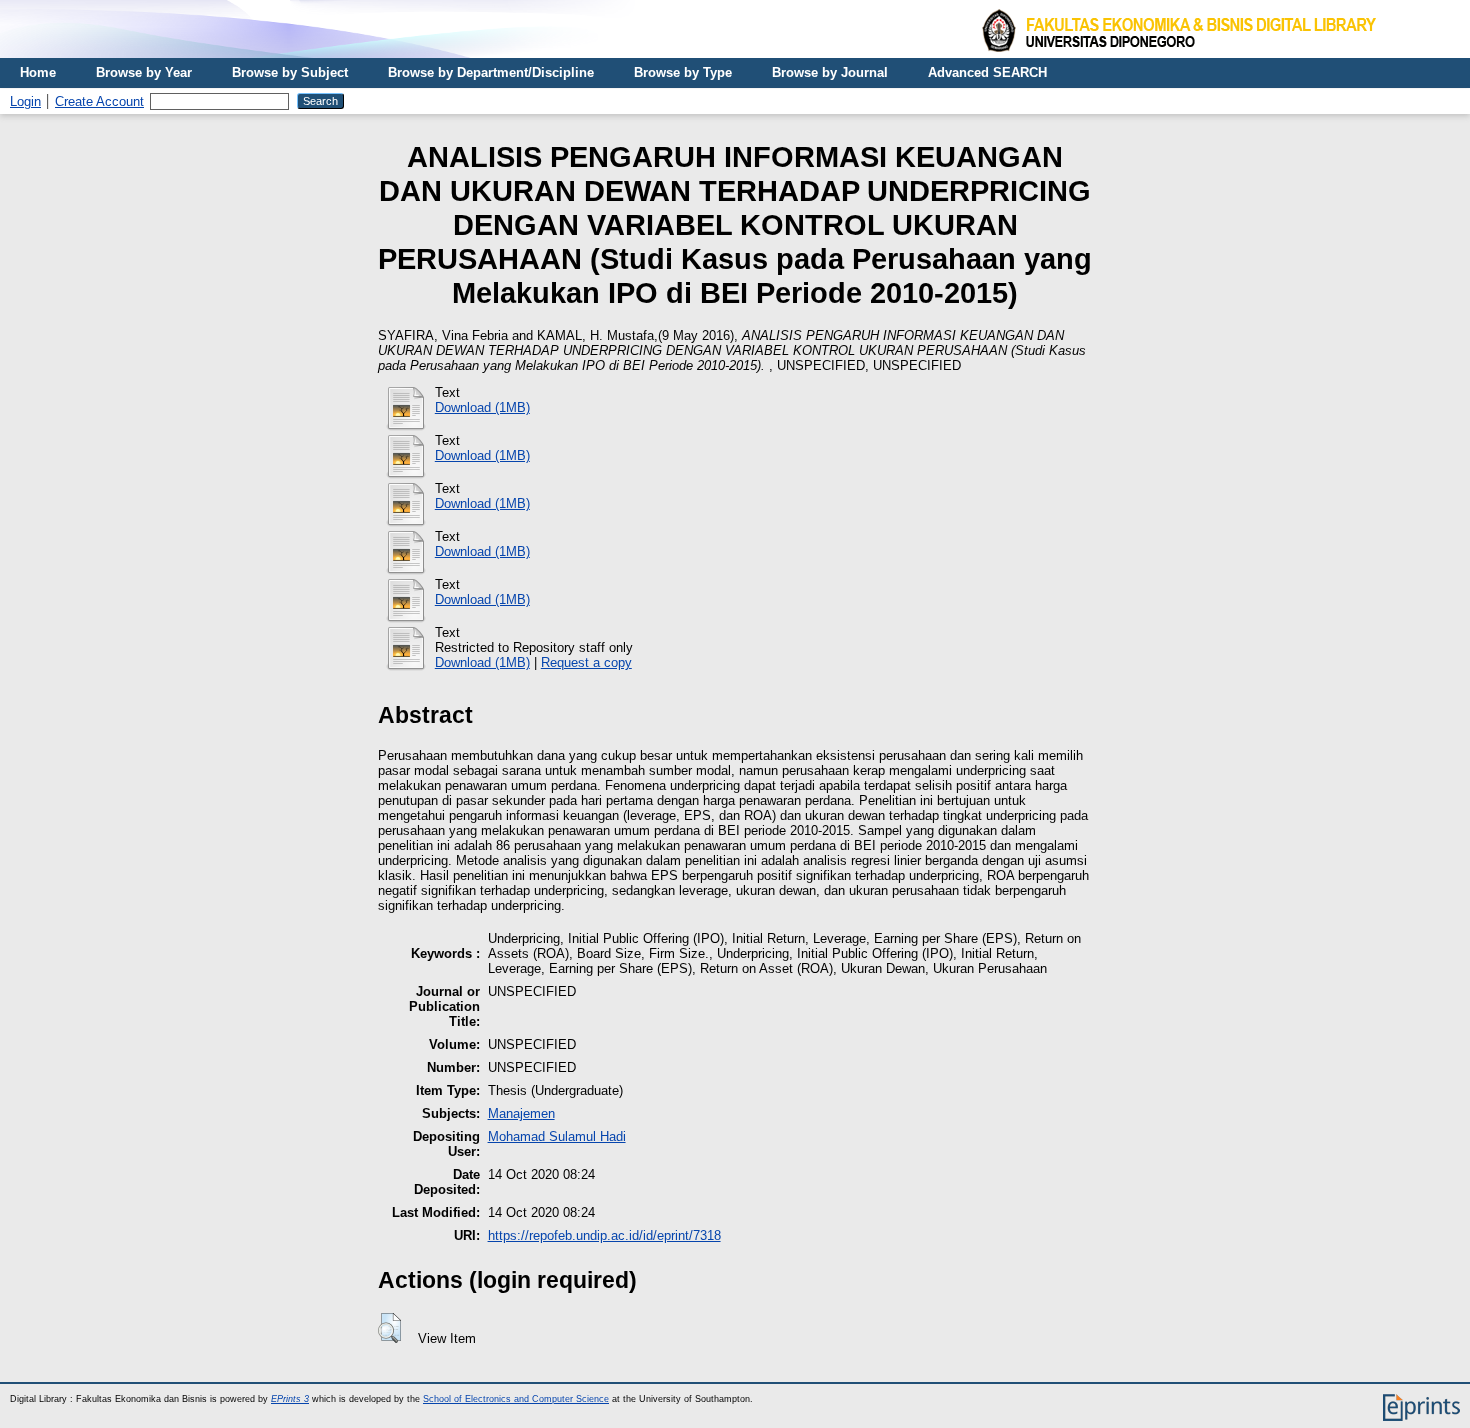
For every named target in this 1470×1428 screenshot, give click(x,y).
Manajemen (521, 1113)
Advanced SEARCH (987, 72)
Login (25, 101)
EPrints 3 (290, 1399)
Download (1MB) (482, 407)
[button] (389, 1328)
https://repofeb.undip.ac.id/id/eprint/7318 (604, 1235)
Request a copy (586, 662)
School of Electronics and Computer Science (516, 1399)
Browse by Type (683, 72)
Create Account (99, 101)
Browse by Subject (290, 72)
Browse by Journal (830, 72)
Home (38, 72)
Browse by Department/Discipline (491, 72)
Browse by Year (144, 72)
